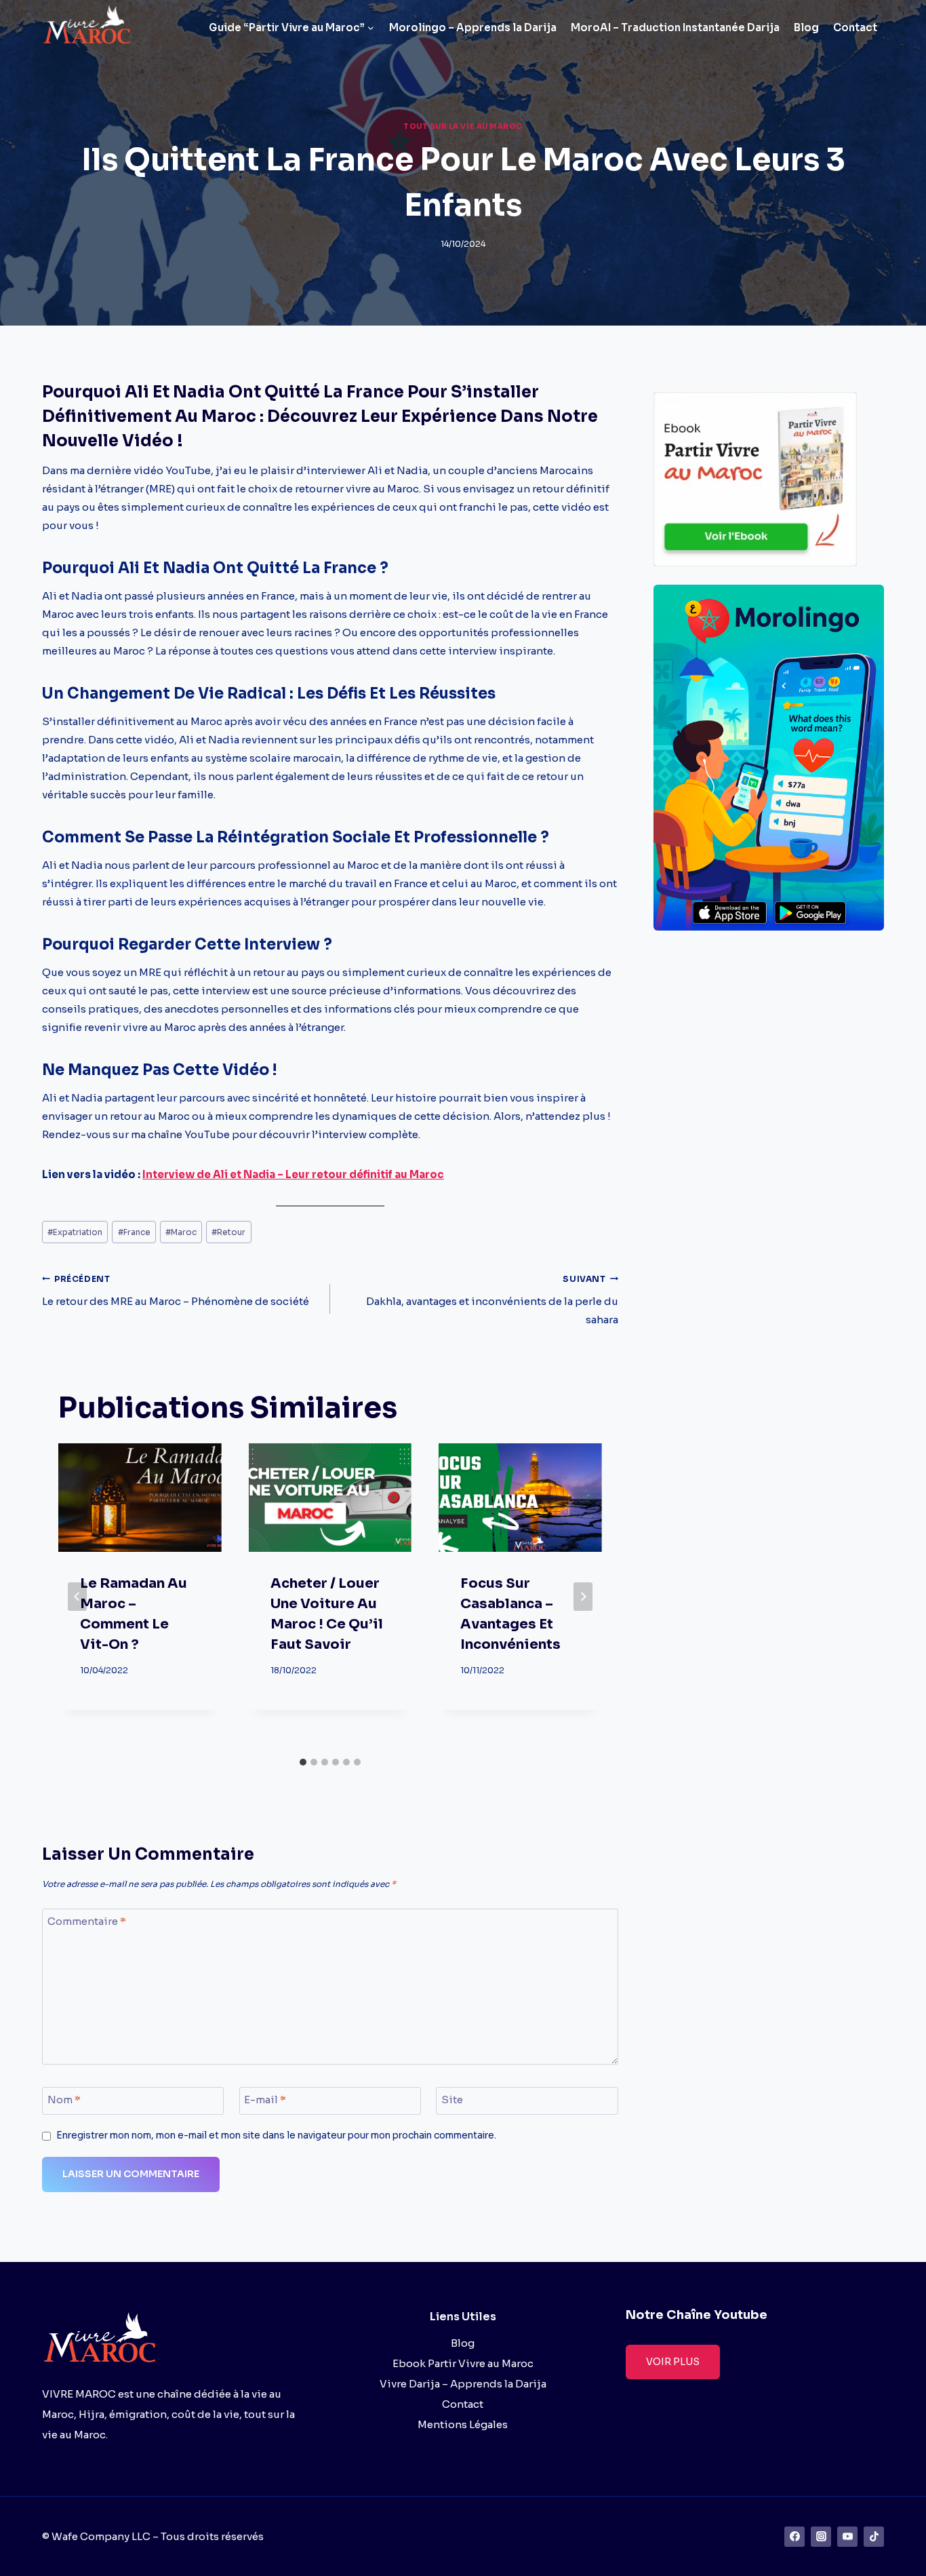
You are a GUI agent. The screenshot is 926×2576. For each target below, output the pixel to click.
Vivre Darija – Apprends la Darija (463, 2384)
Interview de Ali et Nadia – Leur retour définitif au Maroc (293, 1174)
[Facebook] (794, 2537)
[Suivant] (583, 1597)
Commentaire (87, 1922)
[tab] (303, 1762)
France (134, 1232)
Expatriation (75, 1232)
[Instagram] (821, 2537)
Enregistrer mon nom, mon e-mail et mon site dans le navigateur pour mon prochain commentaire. (276, 2135)
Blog (806, 27)
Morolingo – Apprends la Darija (473, 27)
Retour (228, 1232)
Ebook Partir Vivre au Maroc (463, 2363)
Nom (64, 2100)
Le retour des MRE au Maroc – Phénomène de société (176, 1291)
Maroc (181, 1232)
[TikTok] (874, 2537)
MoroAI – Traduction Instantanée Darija (675, 27)
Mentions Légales (463, 2424)
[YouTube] (847, 2537)
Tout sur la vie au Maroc (463, 126)
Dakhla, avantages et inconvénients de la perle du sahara (492, 1300)
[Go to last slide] (77, 1597)
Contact (855, 27)
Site (452, 2100)
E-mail (265, 2100)
